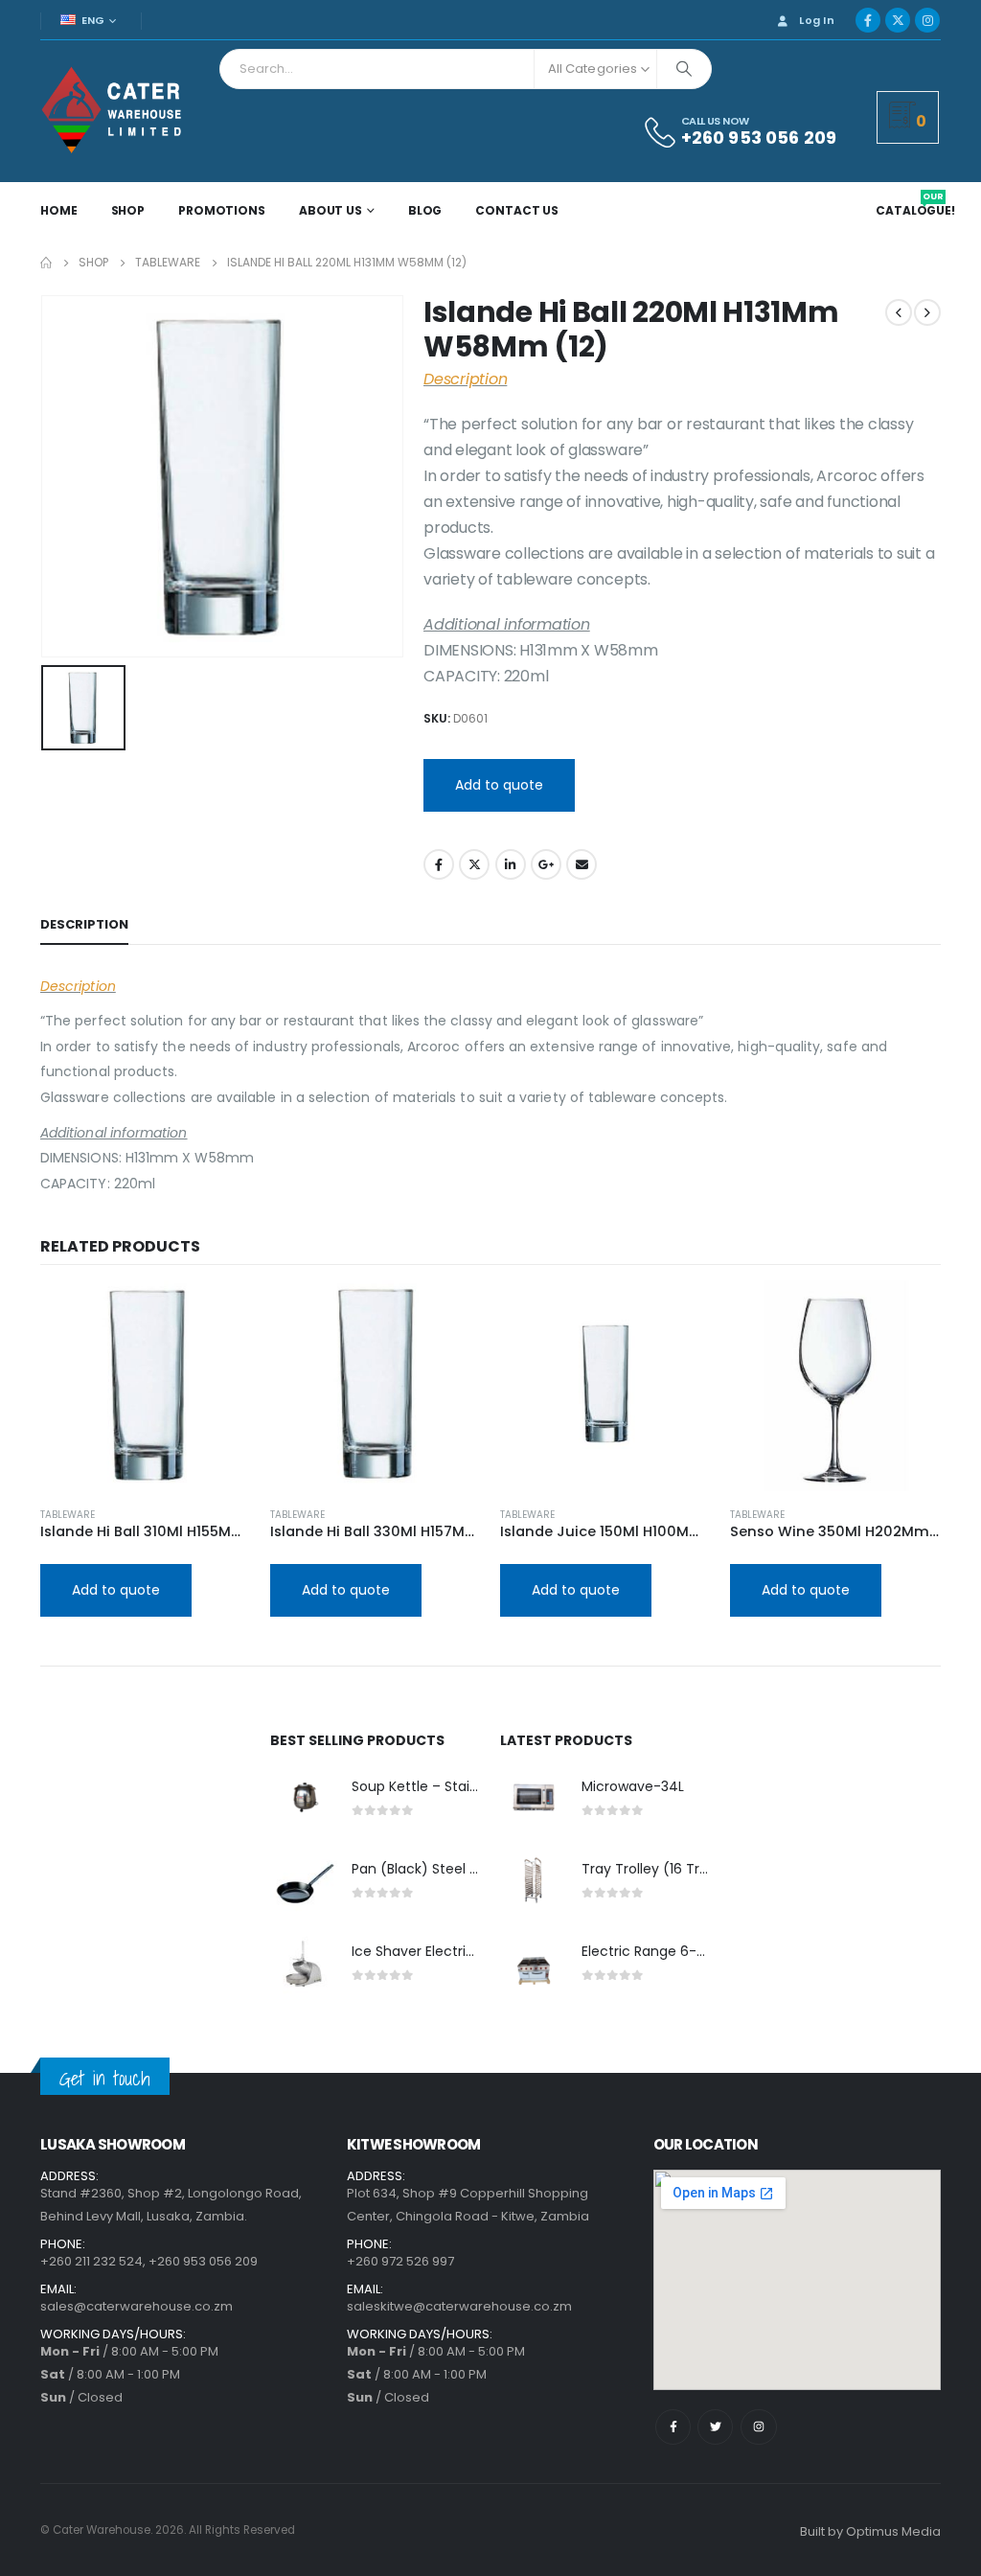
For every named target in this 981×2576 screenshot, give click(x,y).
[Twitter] (715, 2427)
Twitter (474, 864)
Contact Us (517, 210)
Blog (425, 210)
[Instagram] (927, 20)
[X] (898, 20)
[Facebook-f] (673, 2427)
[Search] (684, 69)
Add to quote (499, 785)
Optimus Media (893, 2531)
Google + (546, 864)
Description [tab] (84, 924)
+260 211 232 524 (91, 2261)
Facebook (439, 864)
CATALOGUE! (915, 211)
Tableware (68, 1515)
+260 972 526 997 (400, 2261)
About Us (331, 210)
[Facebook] (868, 20)
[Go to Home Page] (46, 263)
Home (59, 210)
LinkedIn (511, 864)
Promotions (222, 210)
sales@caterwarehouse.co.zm (137, 2306)
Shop (128, 210)
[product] (146, 1386)
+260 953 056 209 (203, 2261)
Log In (817, 20)
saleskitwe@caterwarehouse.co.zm (459, 2306)
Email (582, 864)
